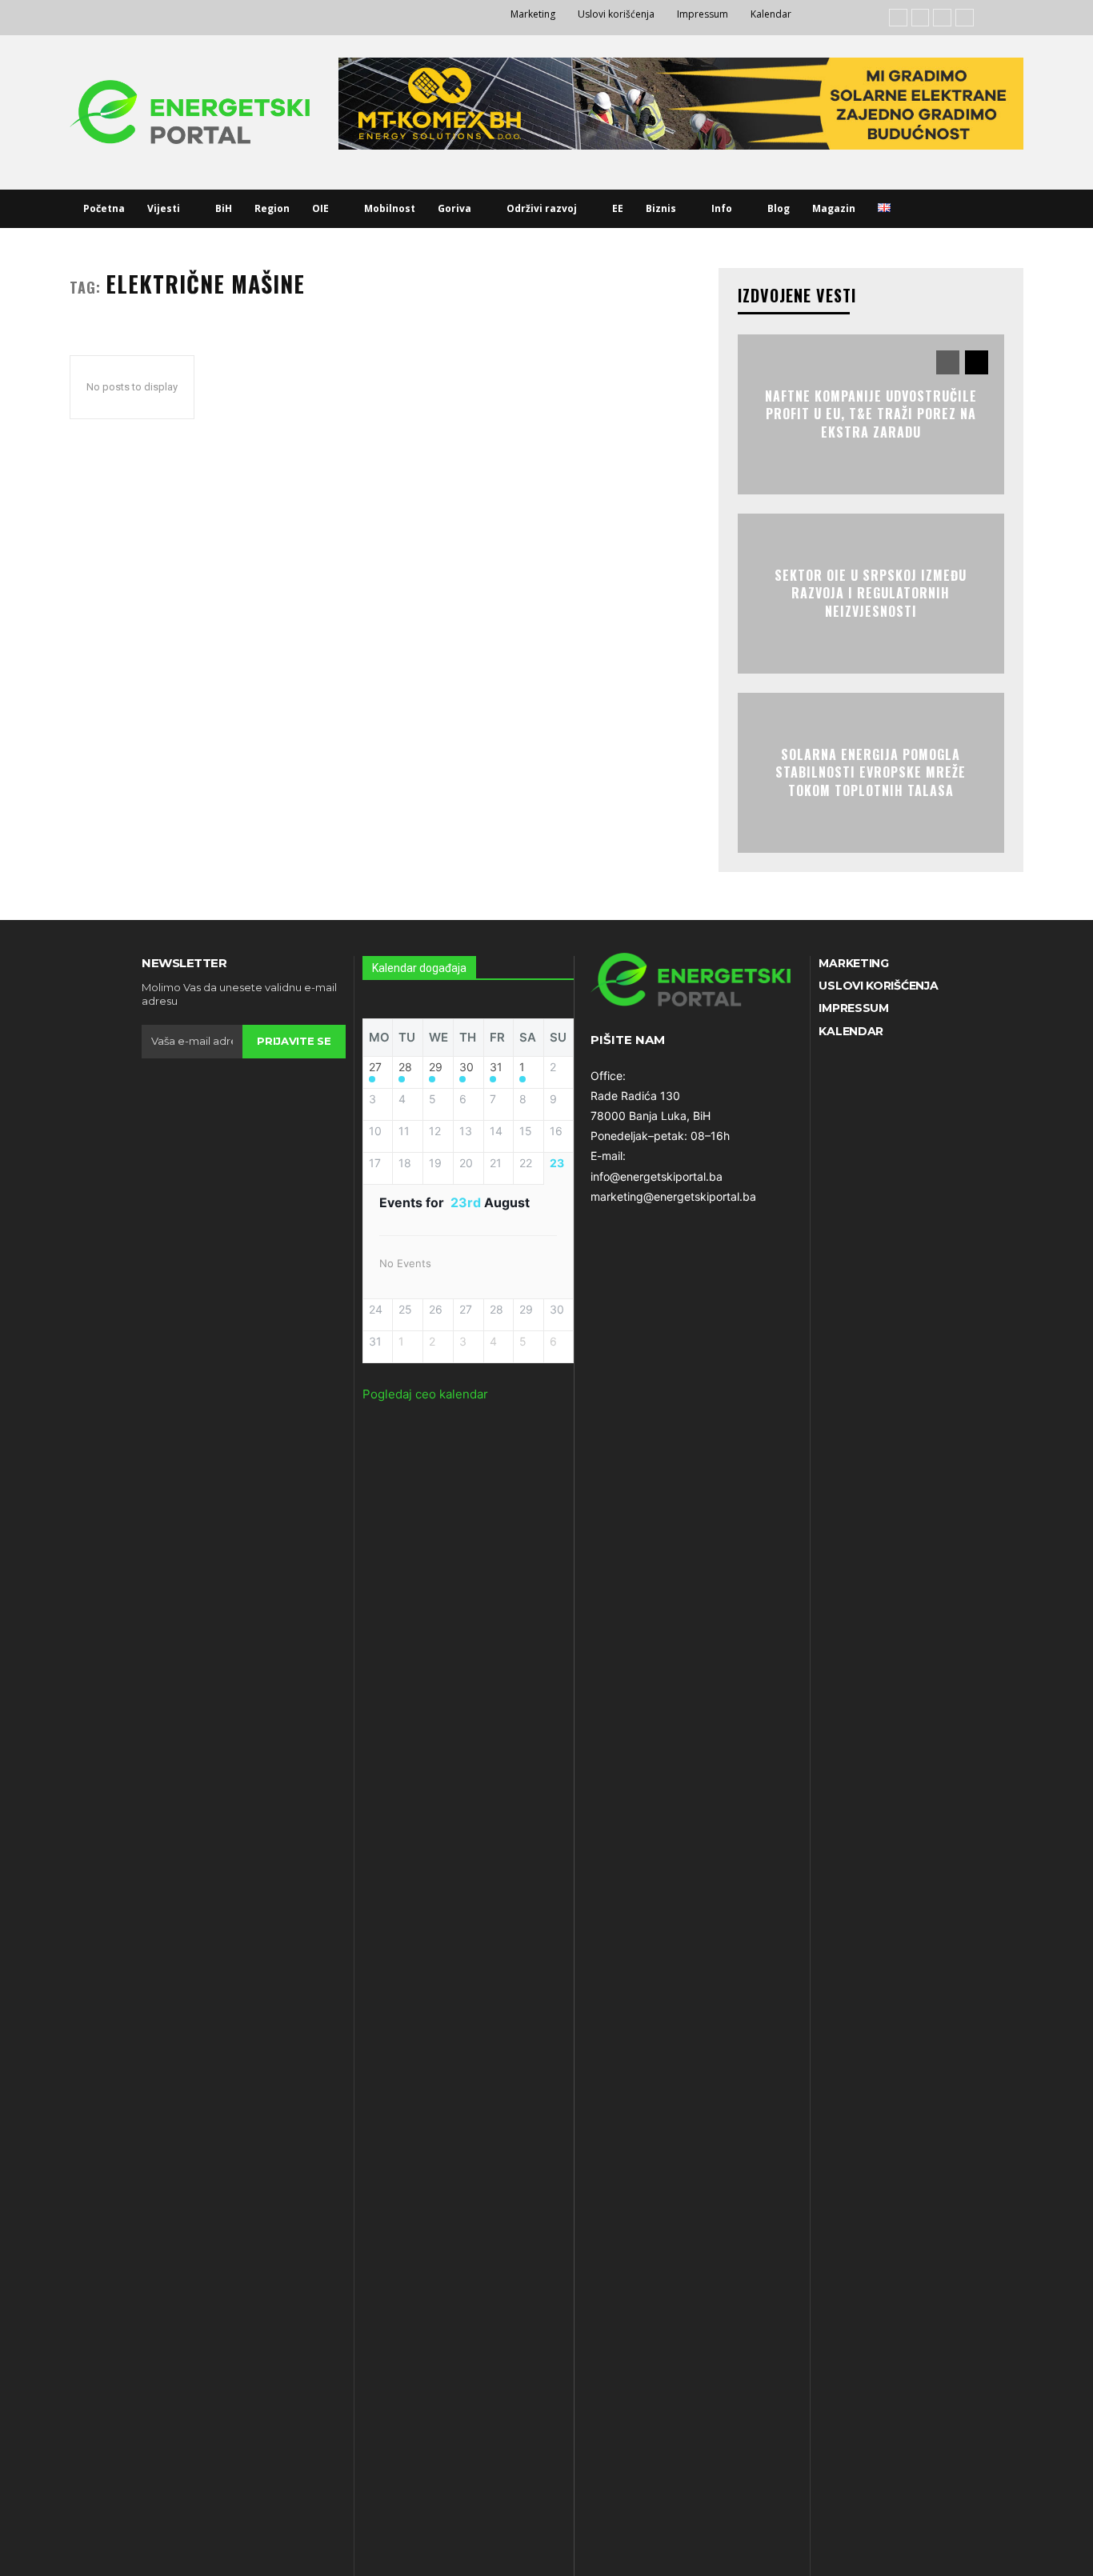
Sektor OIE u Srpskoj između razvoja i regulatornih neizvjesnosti (871, 593)
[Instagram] (921, 18)
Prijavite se (294, 1041)
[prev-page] (948, 362)
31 (496, 1067)
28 (405, 1067)
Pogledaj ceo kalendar (425, 1394)
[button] (921, 209)
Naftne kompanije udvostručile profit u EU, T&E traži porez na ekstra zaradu (871, 414)
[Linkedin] (942, 18)
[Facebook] (898, 18)
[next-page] (977, 362)
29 (436, 1067)
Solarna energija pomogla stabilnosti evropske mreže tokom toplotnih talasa (871, 772)
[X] (965, 18)
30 (466, 1067)
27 (375, 1067)
